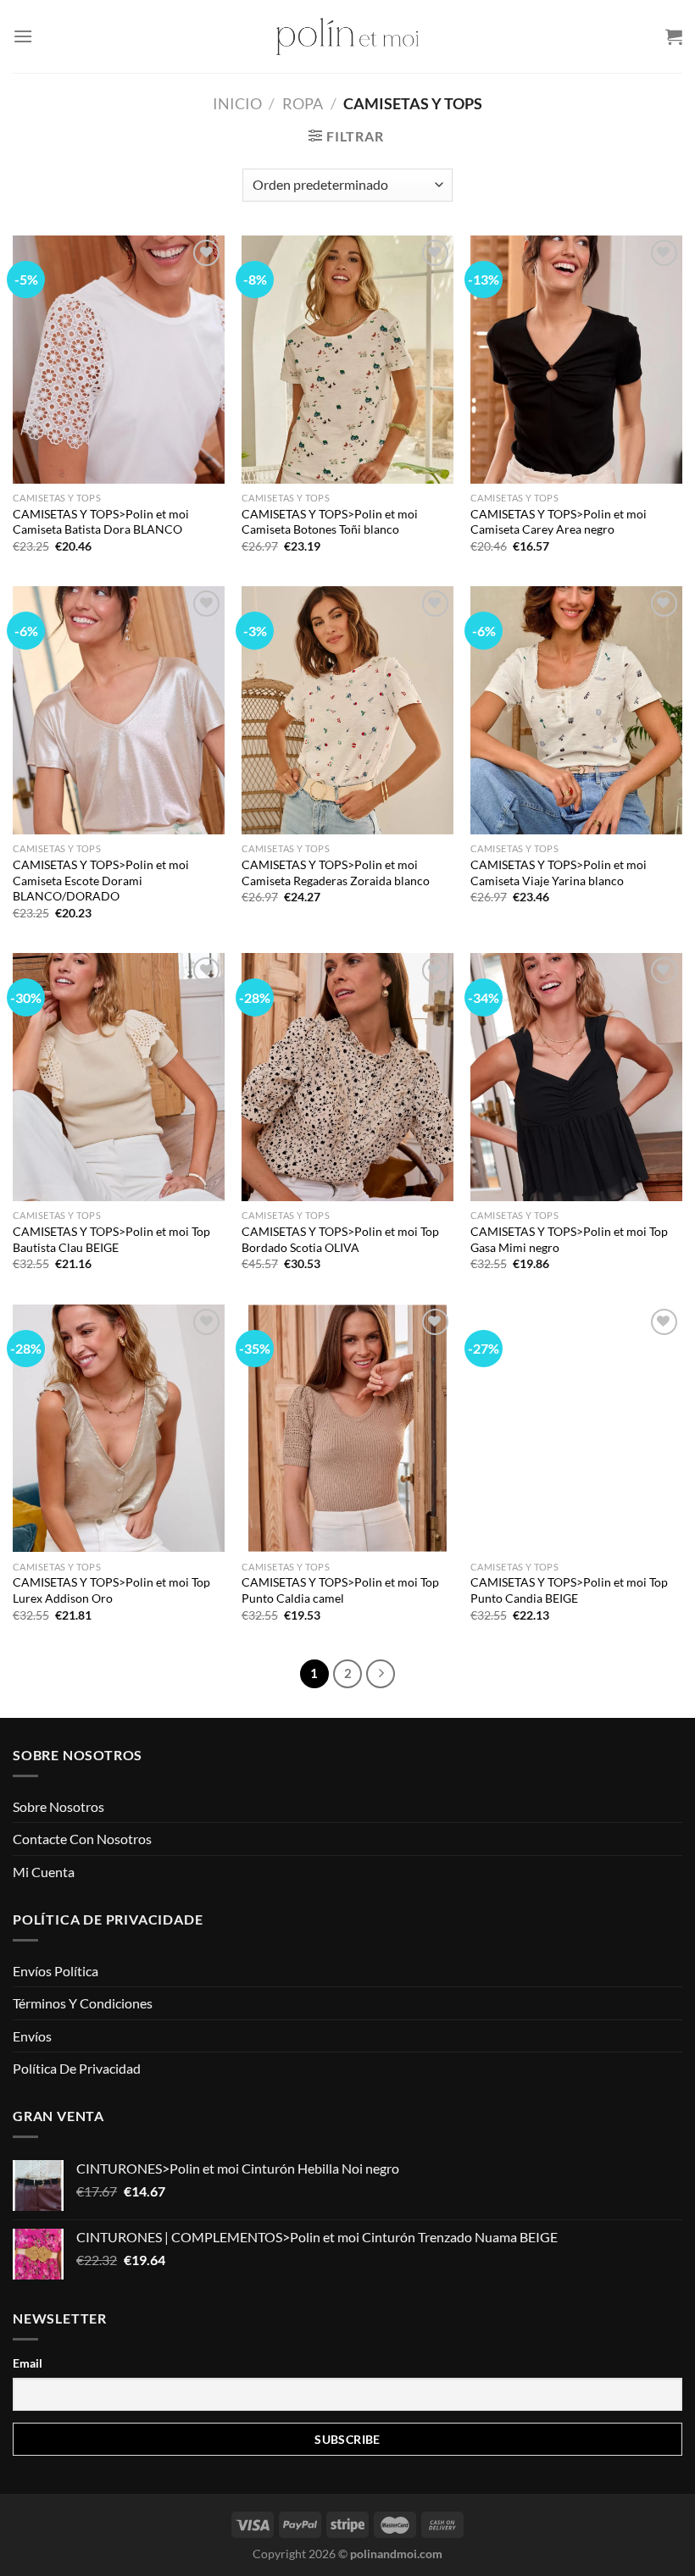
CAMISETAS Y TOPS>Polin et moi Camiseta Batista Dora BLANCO (101, 522)
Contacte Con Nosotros (82, 1839)
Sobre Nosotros (58, 1806)
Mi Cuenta (44, 1872)
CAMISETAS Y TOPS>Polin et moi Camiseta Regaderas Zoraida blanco (336, 873)
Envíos (32, 2036)
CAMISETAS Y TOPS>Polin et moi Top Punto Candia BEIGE (569, 1590)
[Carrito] (674, 36)
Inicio (237, 103)
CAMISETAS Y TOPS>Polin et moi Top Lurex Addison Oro (111, 1590)
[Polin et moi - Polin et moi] (347, 36)
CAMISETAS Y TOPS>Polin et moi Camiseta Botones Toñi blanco (330, 522)
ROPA (303, 103)
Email (28, 2363)
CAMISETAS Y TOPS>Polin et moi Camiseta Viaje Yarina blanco (559, 873)
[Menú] (23, 36)
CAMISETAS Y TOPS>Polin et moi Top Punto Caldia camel (340, 1590)
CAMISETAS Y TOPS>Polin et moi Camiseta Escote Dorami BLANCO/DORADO (101, 880)
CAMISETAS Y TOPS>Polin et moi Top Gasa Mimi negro (569, 1239)
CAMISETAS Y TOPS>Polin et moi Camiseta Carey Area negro (559, 522)
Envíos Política (56, 1971)
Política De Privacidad (77, 2068)
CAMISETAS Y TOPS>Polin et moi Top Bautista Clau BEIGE (111, 1239)
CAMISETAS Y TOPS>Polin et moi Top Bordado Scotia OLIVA (340, 1239)
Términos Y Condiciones (83, 2003)
